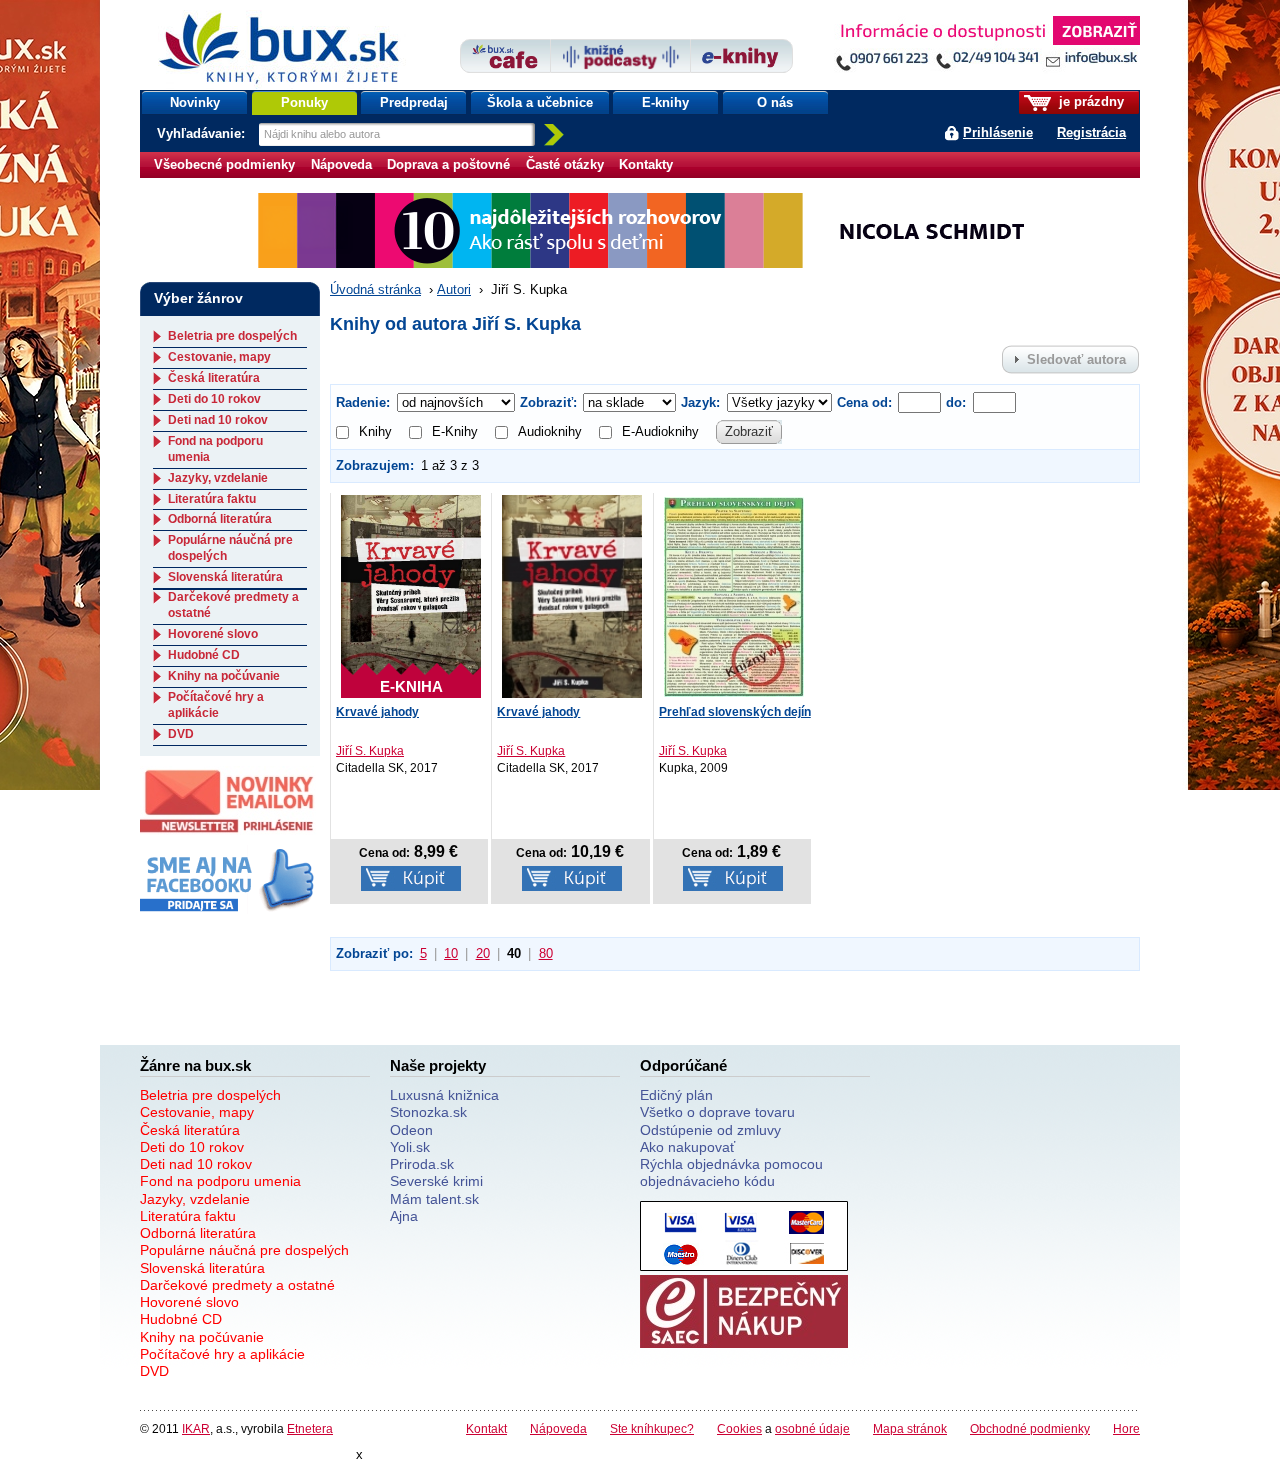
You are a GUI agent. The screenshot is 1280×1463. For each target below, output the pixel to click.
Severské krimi (436, 1181)
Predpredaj (414, 102)
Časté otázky (565, 164)
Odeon (411, 1130)
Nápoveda (341, 164)
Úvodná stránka (375, 289)
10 (451, 953)
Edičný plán (676, 1095)
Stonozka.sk (428, 1112)
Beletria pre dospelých (232, 336)
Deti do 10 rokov (214, 399)
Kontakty (646, 164)
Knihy (375, 431)
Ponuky (304, 102)
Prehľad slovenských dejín (735, 712)
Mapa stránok (910, 1428)
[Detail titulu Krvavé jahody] (572, 596)
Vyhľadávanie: (203, 133)
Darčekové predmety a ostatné (237, 1285)
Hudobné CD (204, 655)
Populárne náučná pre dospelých (244, 1250)
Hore (1126, 1428)
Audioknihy (550, 431)
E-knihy (665, 102)
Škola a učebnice (540, 102)
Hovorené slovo (213, 634)
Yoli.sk (410, 1147)
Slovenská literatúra (225, 577)
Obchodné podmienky (1030, 1428)
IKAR (196, 1428)
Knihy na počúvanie (224, 676)
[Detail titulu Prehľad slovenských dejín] (734, 595)
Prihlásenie (998, 132)
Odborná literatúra (220, 519)
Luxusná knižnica (444, 1095)
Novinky (195, 102)
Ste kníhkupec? (652, 1428)
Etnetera (310, 1428)
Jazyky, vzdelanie (218, 478)
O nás (775, 102)
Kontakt (486, 1428)
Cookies (739, 1428)
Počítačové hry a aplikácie (216, 705)
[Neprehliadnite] (987, 47)
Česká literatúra (214, 378)
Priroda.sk (422, 1164)
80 (546, 953)
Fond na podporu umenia (220, 1181)
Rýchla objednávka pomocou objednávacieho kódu (731, 1172)
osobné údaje (812, 1428)
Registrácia (1091, 132)
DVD (181, 734)
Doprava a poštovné (448, 164)
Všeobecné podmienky (224, 164)
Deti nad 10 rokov (218, 420)
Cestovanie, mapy (219, 357)
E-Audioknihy (660, 431)
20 (483, 953)
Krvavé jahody (377, 712)
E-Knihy (455, 431)
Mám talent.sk (434, 1199)
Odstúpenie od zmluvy (710, 1130)
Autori (454, 289)
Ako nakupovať (687, 1147)
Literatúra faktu (212, 499)
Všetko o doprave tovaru (717, 1112)
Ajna (404, 1216)
